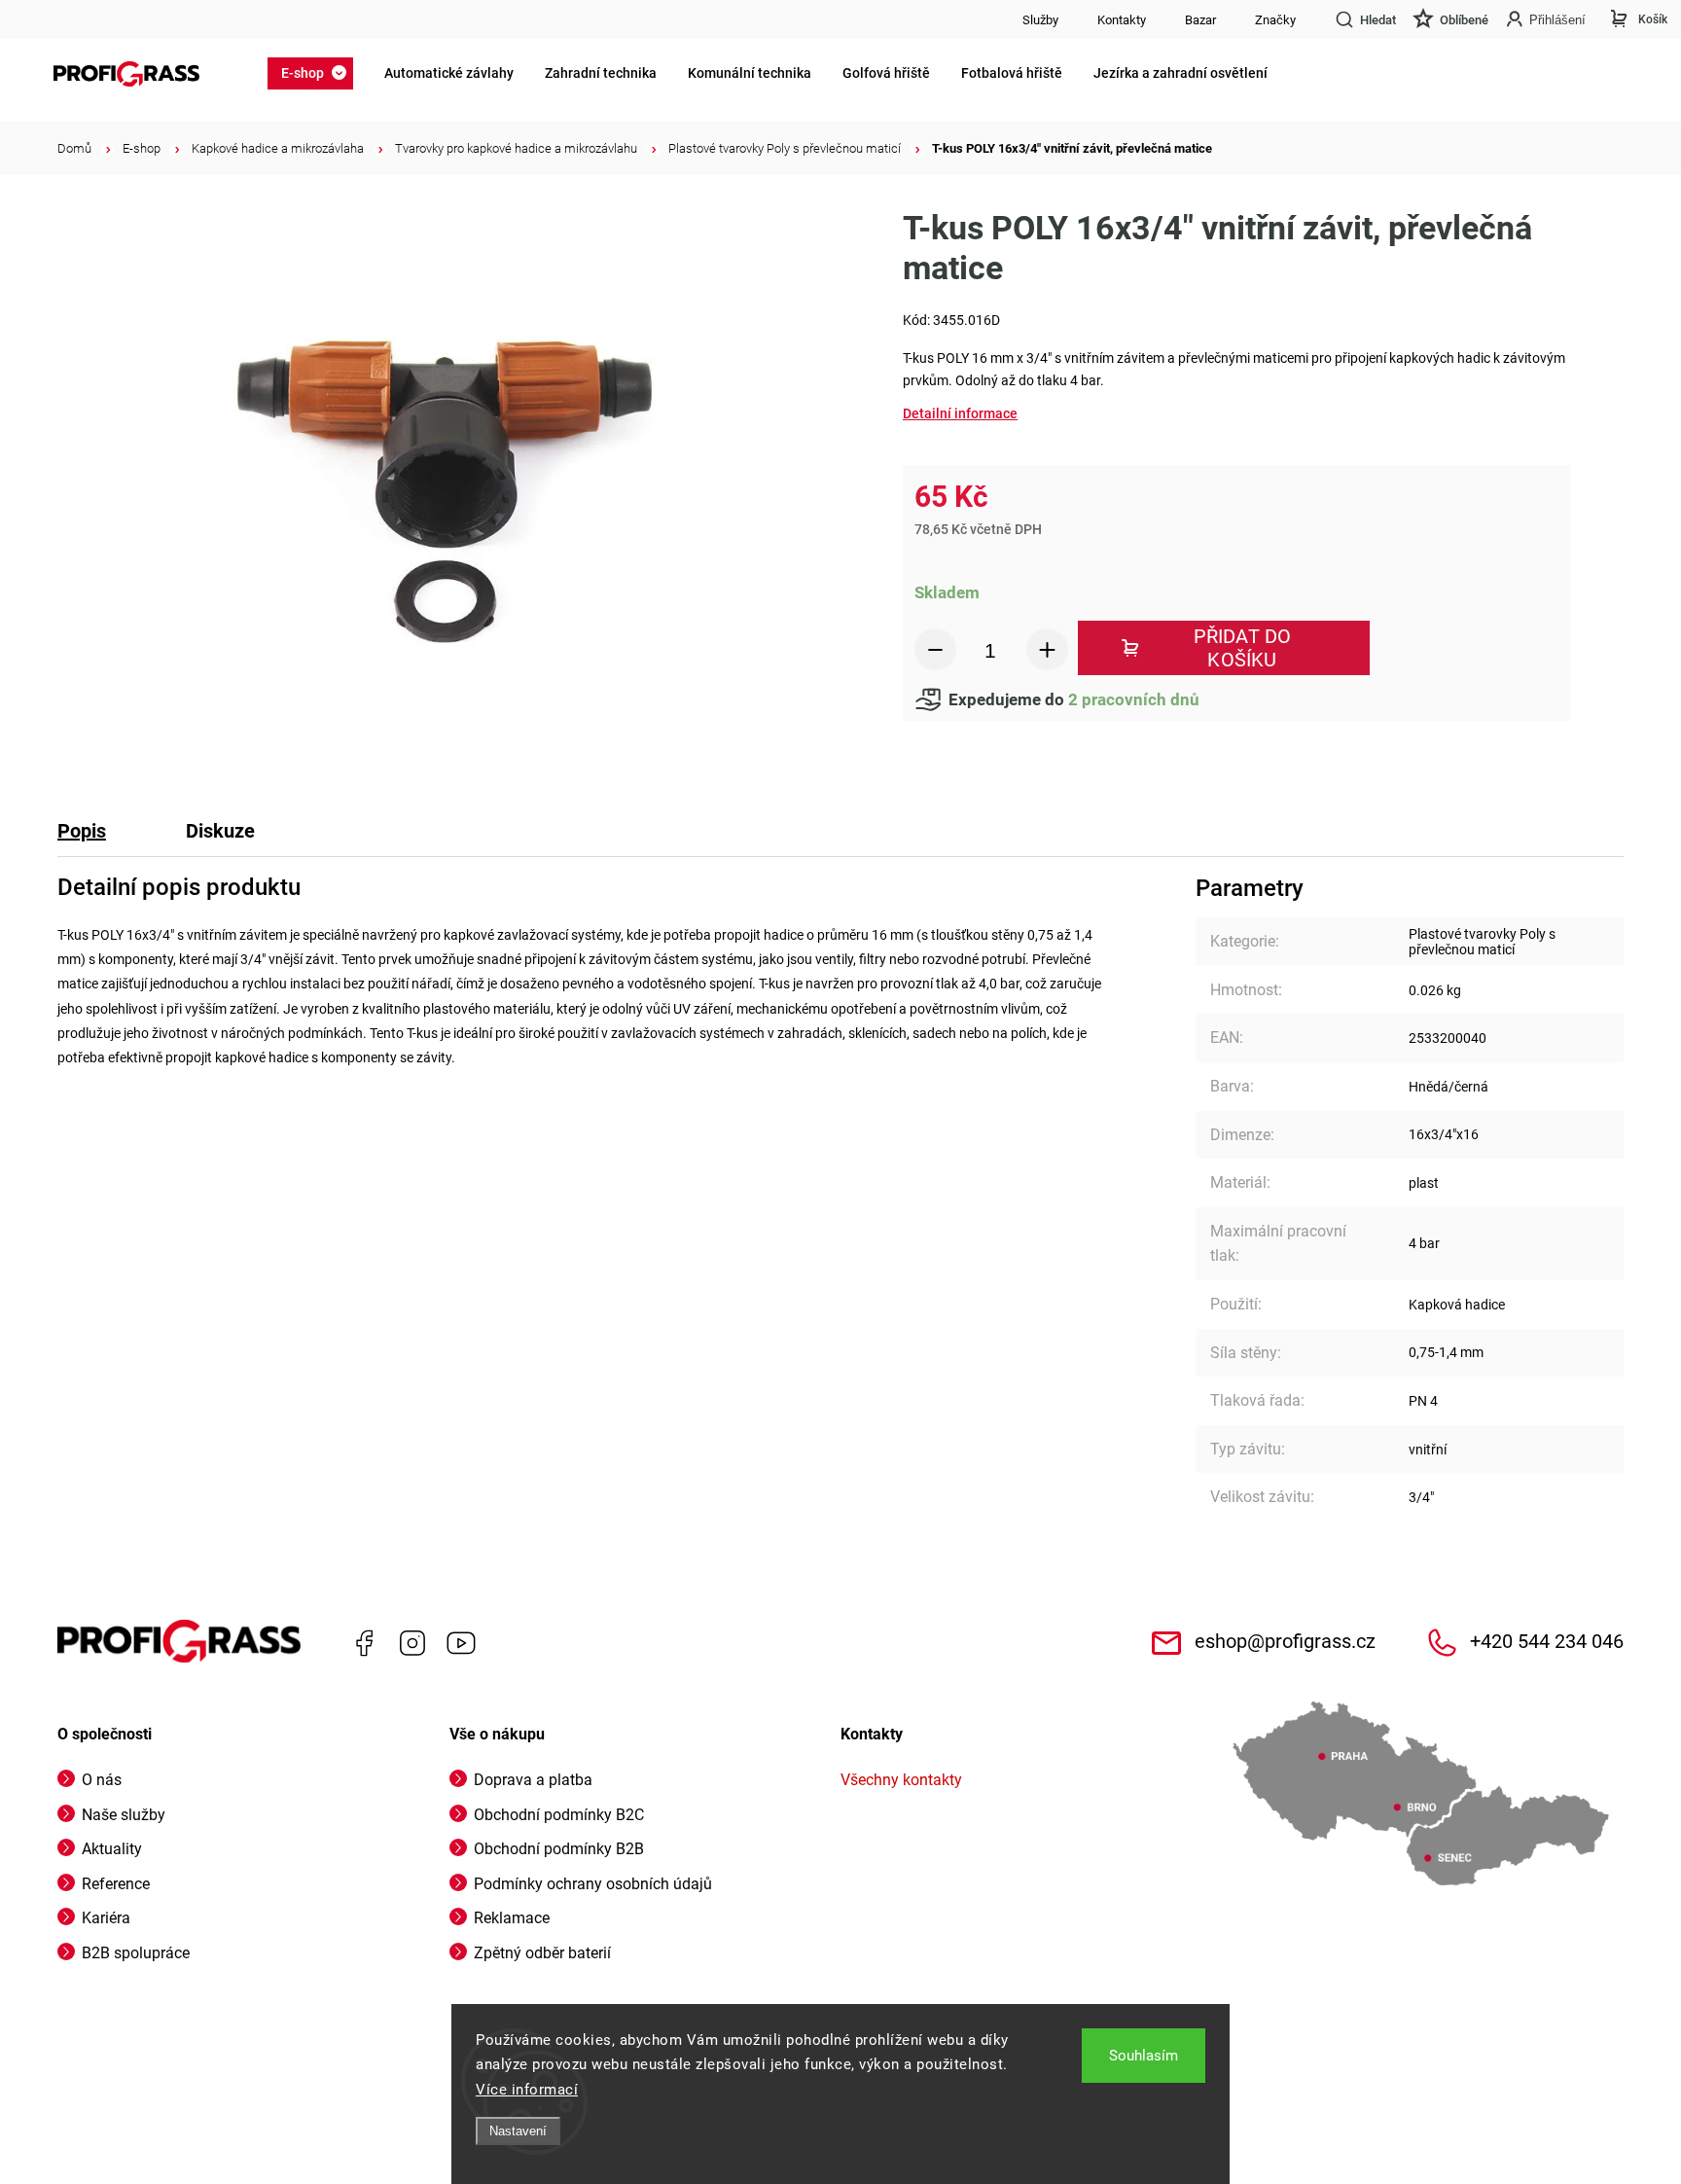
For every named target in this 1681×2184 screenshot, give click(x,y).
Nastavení (518, 2131)
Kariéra (106, 1918)
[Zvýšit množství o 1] (1047, 649)
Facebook (364, 1643)
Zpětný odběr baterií (542, 1953)
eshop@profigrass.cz (1285, 1642)
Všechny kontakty (901, 1780)
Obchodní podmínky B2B (559, 1849)
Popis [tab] (82, 831)
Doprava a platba (533, 1780)
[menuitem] (316, 73)
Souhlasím (1144, 2056)
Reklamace (512, 1918)
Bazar (1200, 20)
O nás (102, 1780)
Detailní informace (960, 413)
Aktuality (112, 1849)
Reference (116, 1884)
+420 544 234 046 (1547, 1642)
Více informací (527, 2090)
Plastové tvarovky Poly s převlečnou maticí (1482, 942)
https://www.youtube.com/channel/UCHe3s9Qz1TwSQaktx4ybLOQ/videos (461, 1643)
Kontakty (1122, 20)
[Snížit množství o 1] (935, 649)
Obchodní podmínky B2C (559, 1815)
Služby (1040, 20)
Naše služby (124, 1815)
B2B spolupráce (136, 1953)
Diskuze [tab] (220, 831)
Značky (1275, 20)
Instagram (412, 1643)
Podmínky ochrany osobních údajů (593, 1884)
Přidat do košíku (1243, 648)
